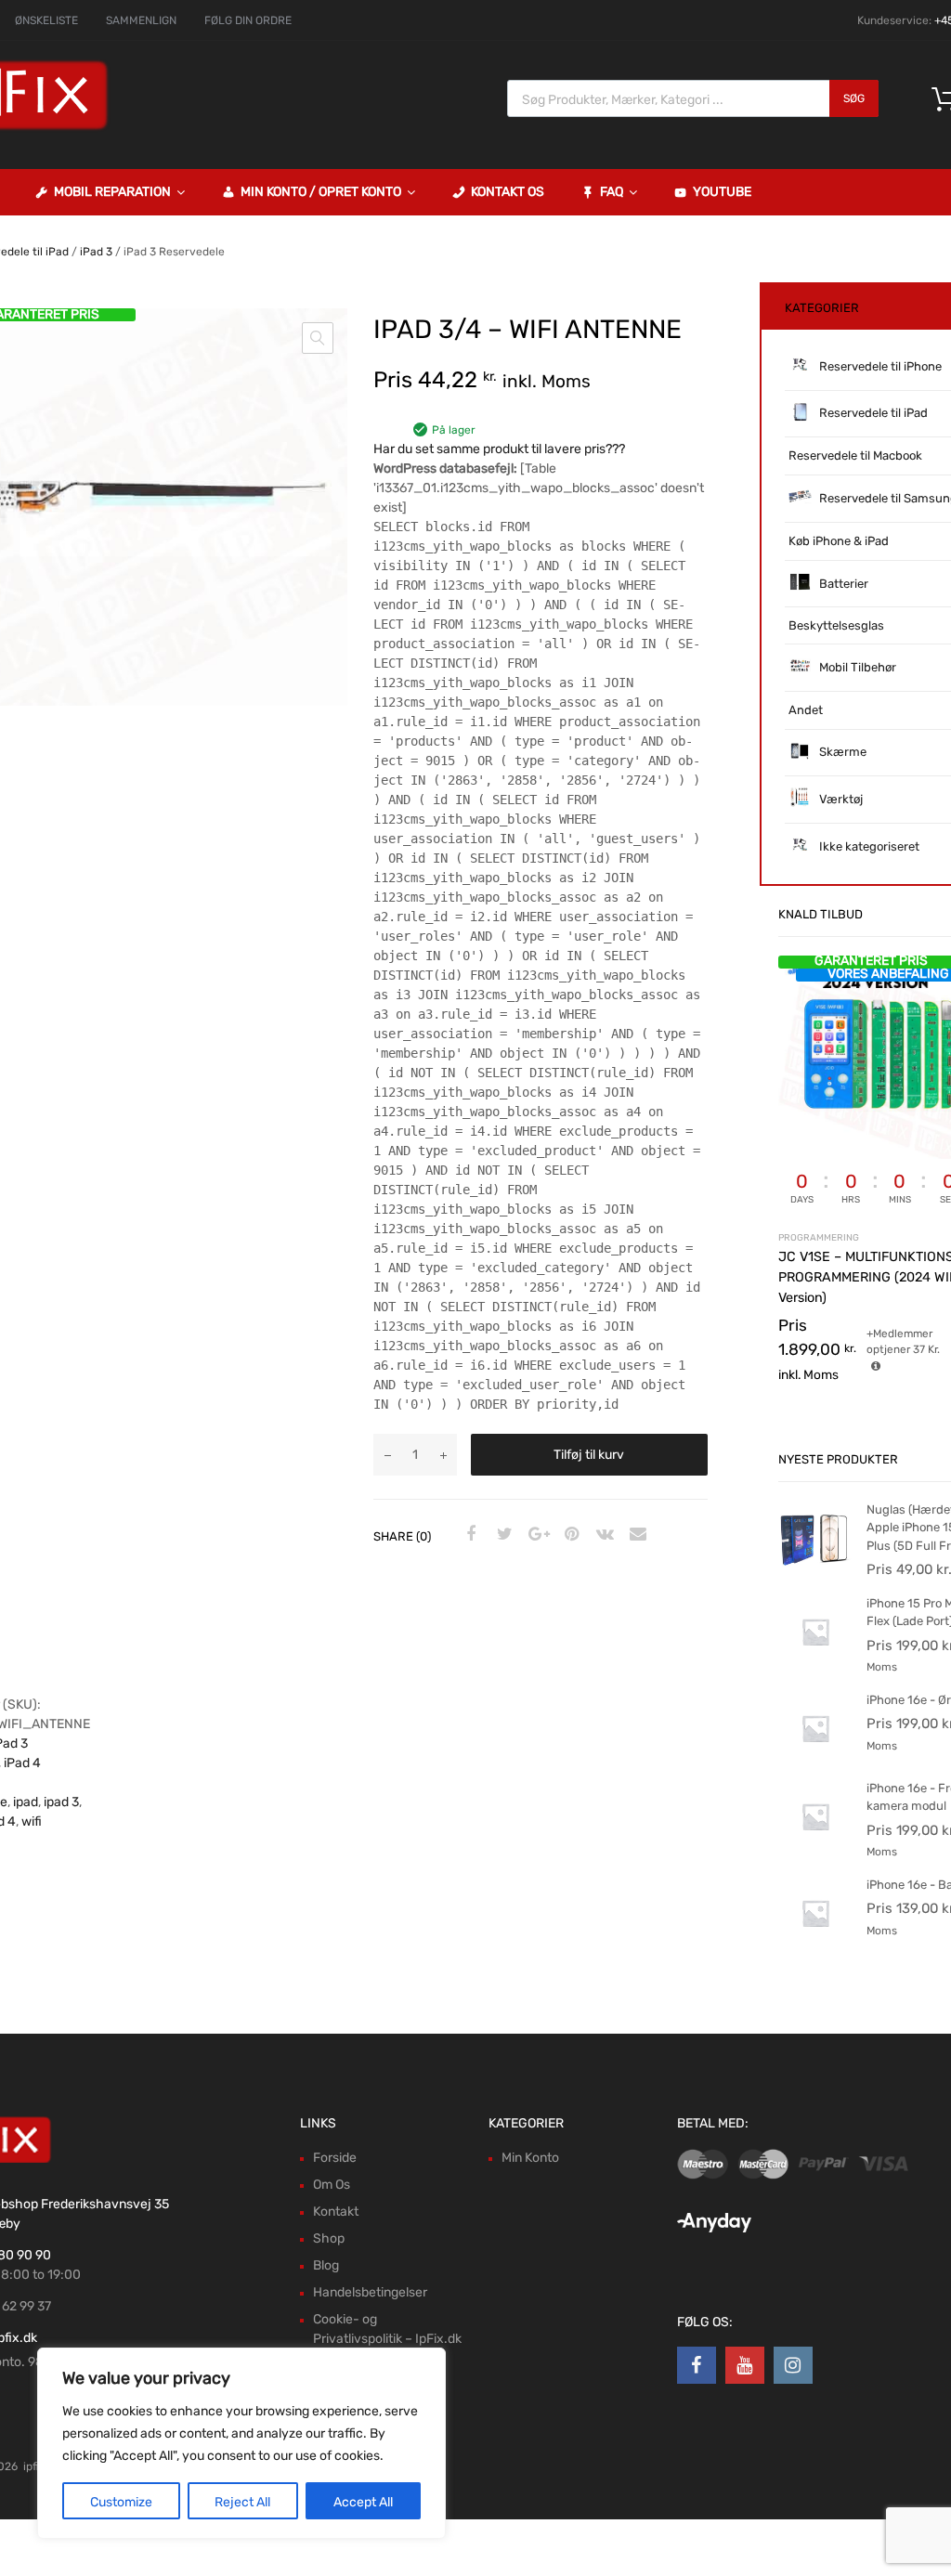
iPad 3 (96, 252)
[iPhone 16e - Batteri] (815, 1946)
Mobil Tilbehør (858, 667)
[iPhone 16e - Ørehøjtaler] (815, 1761)
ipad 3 (61, 1802)
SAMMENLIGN (141, 20)
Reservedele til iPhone (880, 366)
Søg (854, 98)
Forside (335, 2158)
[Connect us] (697, 2365)
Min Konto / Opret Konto (321, 192)
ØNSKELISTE (46, 20)
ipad (26, 1802)
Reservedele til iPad (873, 413)
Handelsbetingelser (370, 2292)
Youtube (722, 192)
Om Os (332, 2185)
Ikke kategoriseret (869, 846)
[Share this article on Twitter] (502, 1535)
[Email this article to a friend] (636, 1535)
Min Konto (530, 2158)
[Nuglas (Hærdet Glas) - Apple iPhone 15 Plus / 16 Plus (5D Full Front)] (815, 1571)
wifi (32, 1821)
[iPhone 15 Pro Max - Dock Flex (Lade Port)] (815, 1665)
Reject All (242, 2502)
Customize (121, 2502)
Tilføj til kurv (589, 1455)
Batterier (844, 584)
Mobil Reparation (112, 192)
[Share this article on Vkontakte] (603, 1535)
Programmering (819, 1237)
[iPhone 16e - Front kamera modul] (815, 1849)
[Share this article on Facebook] (469, 1535)
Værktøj (841, 799)
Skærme (843, 752)
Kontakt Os (508, 192)
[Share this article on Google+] (536, 1535)
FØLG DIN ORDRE (248, 20)
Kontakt (336, 2212)
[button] (318, 338)
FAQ (612, 192)
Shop (329, 2238)
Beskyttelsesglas (836, 625)
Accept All (363, 2502)
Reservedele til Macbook (855, 455)
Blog (326, 2265)
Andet (806, 710)
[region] (241, 2443)
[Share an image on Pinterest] (569, 1535)
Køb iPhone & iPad (839, 541)
